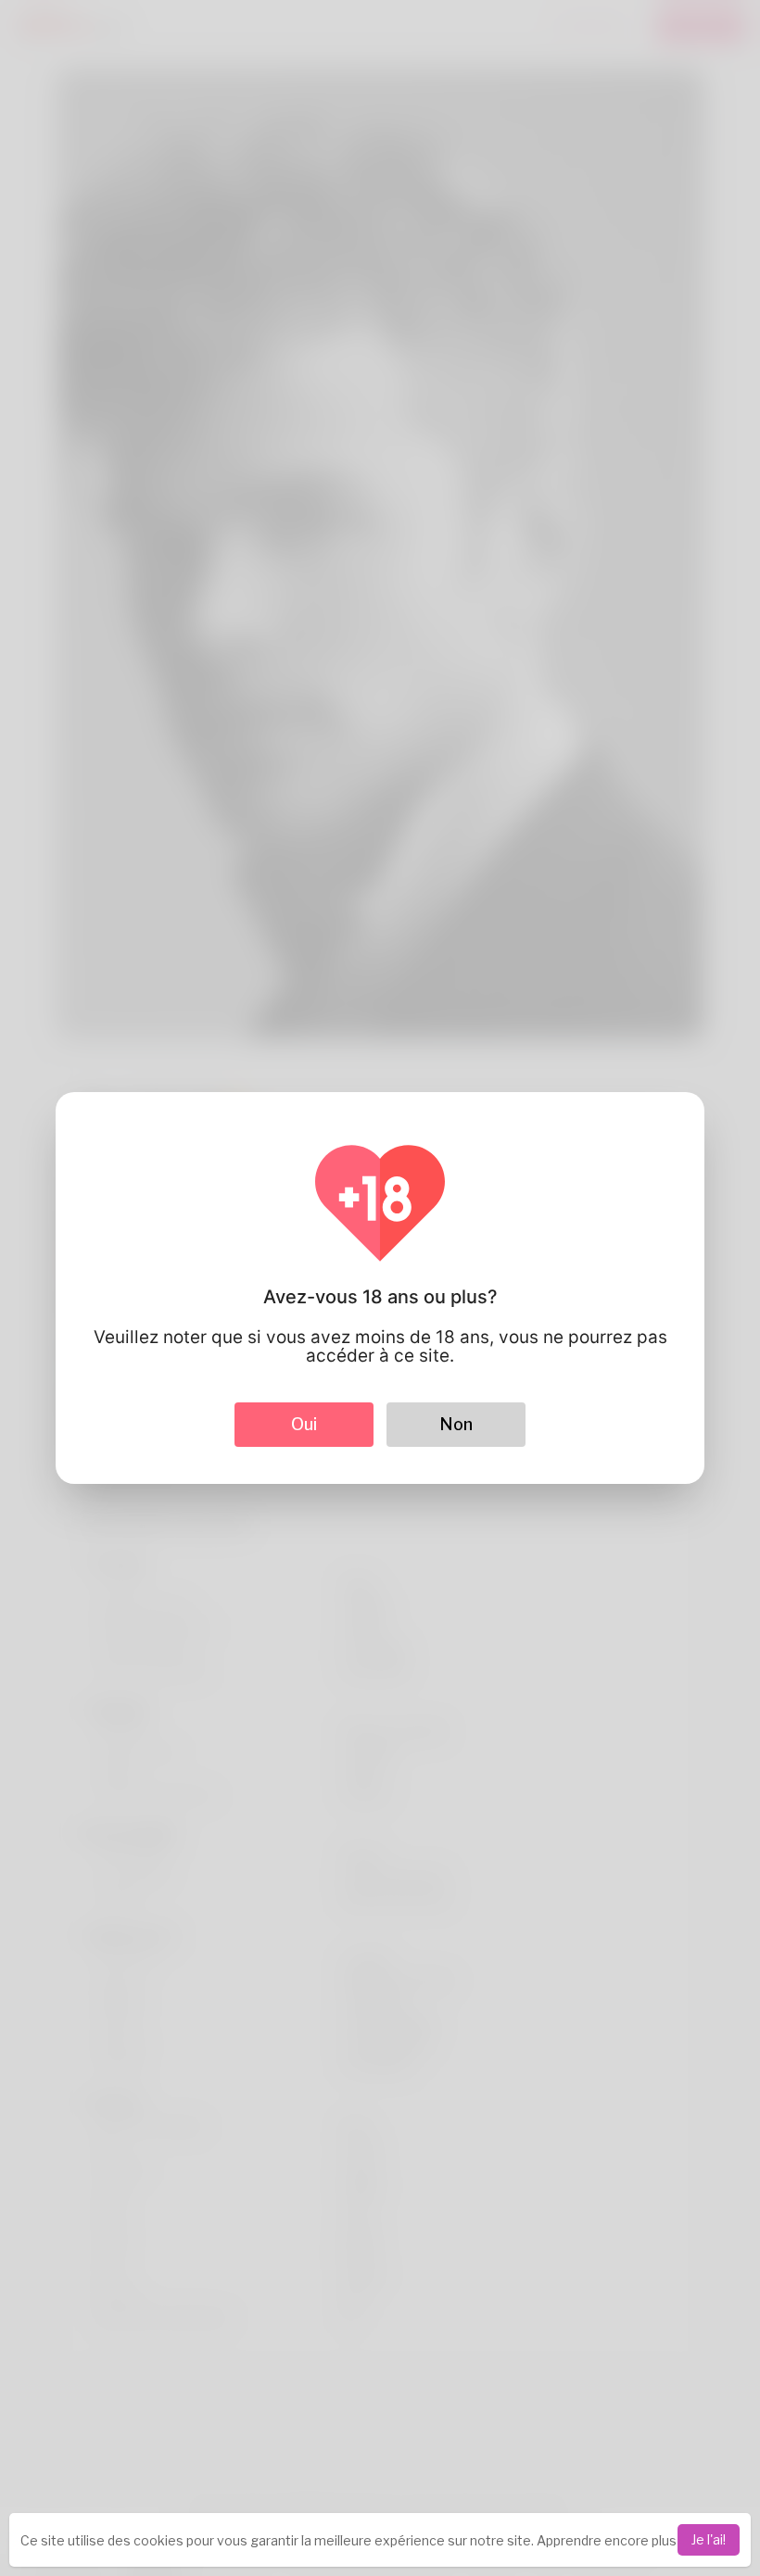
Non (456, 1424)
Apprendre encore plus (607, 2540)
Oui (304, 1424)
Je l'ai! (709, 2539)
